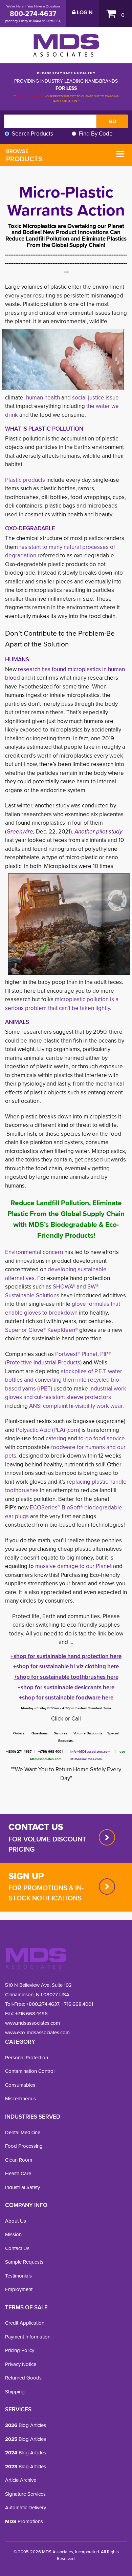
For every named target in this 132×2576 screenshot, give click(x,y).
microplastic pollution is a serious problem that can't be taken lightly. (62, 1004)
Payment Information (28, 2337)
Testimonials (18, 2276)
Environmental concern (34, 1252)
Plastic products (25, 480)
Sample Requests (24, 2262)
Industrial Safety (23, 2187)
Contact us (36, 1827)
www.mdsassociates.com (32, 2023)
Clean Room (19, 2160)
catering (57, 1438)
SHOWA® (64, 1287)
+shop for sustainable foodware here (66, 1698)
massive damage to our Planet (74, 1566)
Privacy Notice (21, 2364)
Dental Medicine (23, 2132)
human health (43, 398)
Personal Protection (27, 2058)
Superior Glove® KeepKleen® (41, 1330)
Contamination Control (30, 2071)
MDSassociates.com (84, 1759)
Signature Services (25, 2494)
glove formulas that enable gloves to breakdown (63, 1308)
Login (84, 13)
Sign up (26, 1876)
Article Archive (21, 2480)
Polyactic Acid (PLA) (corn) (49, 1430)
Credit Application (25, 2323)
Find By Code (96, 134)
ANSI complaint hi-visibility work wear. (76, 1406)
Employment (19, 2289)
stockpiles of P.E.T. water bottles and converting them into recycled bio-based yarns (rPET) (64, 1380)
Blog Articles (26, 2425)
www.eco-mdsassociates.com (37, 2033)
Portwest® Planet (76, 1354)
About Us (16, 2221)
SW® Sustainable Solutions (52, 1291)
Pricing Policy (20, 2350)
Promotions (24, 2521)
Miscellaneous (20, 2099)
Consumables (20, 2085)
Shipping (15, 2392)
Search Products (32, 134)
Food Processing (24, 2146)
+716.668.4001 (77, 2004)
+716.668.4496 (31, 2014)
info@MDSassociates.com (91, 1751)
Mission (13, 2234)
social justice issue (95, 398)
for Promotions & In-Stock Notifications (46, 1893)
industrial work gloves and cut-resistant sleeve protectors (66, 1393)
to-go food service (101, 1438)
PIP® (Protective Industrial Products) (58, 1358)
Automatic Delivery (26, 2508)
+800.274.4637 (42, 2004)
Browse (24, 156)
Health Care (18, 2173)
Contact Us (17, 2248)
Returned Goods (23, 2378)
